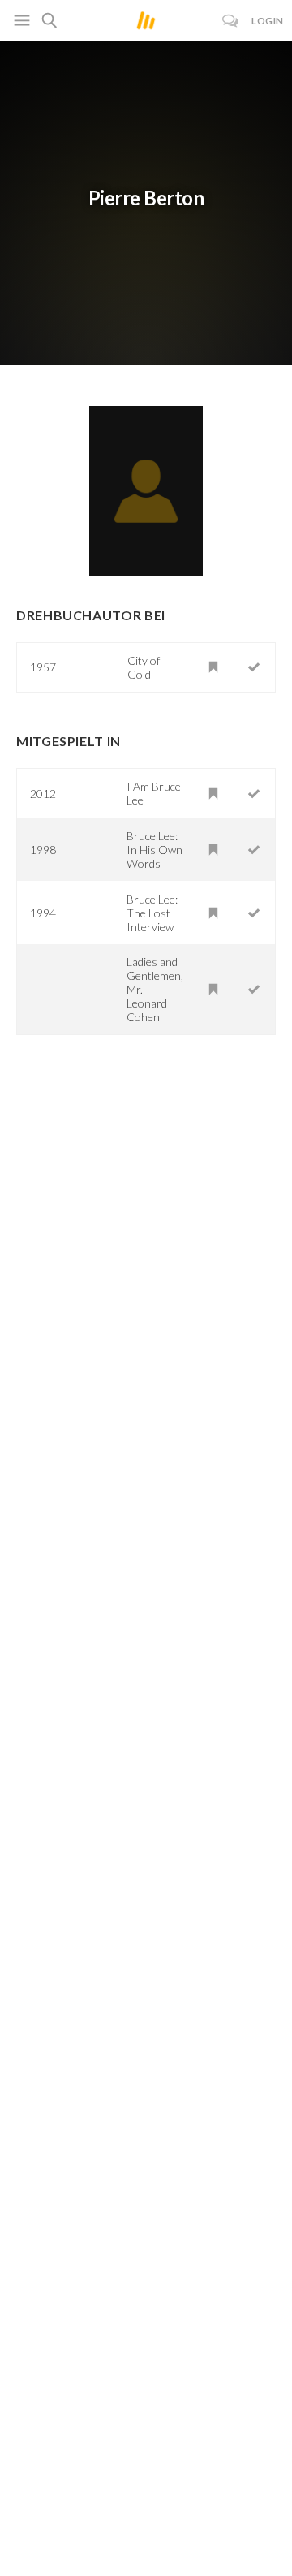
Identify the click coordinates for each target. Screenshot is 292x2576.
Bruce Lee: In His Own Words (155, 850)
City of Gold (144, 667)
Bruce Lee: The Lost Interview (152, 913)
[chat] (231, 21)
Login (268, 21)
